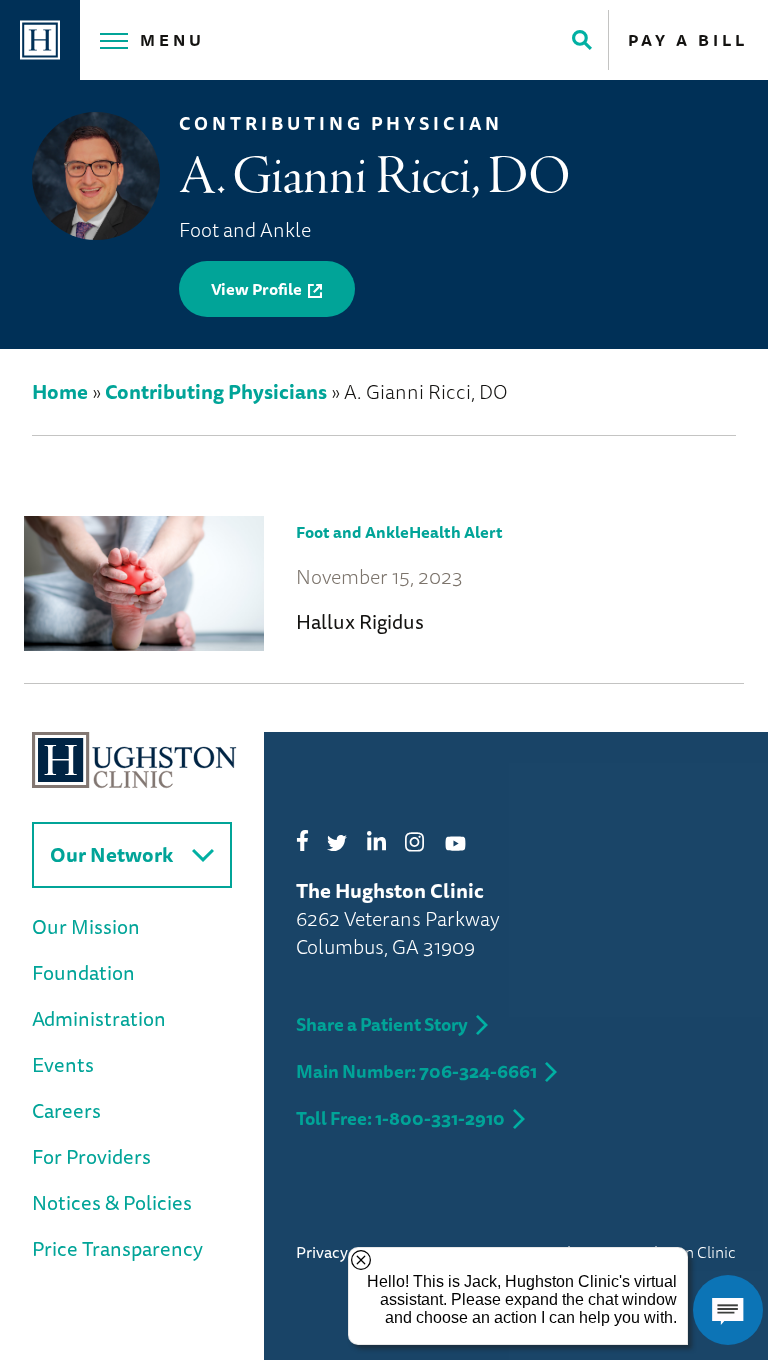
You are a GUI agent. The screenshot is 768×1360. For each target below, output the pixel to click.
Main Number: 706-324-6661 (416, 1071)
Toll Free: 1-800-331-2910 (400, 1118)
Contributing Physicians (216, 391)
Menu (172, 40)
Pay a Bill (688, 40)
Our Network (111, 854)
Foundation (83, 972)
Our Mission (86, 926)
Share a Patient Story (382, 1024)
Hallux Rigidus (360, 621)
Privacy (322, 1252)
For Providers (91, 1156)
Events (63, 1064)
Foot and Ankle (352, 532)
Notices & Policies (112, 1202)
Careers (66, 1110)
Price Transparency (117, 1248)
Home (60, 391)
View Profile (256, 289)
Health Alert (456, 532)
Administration (99, 1018)
